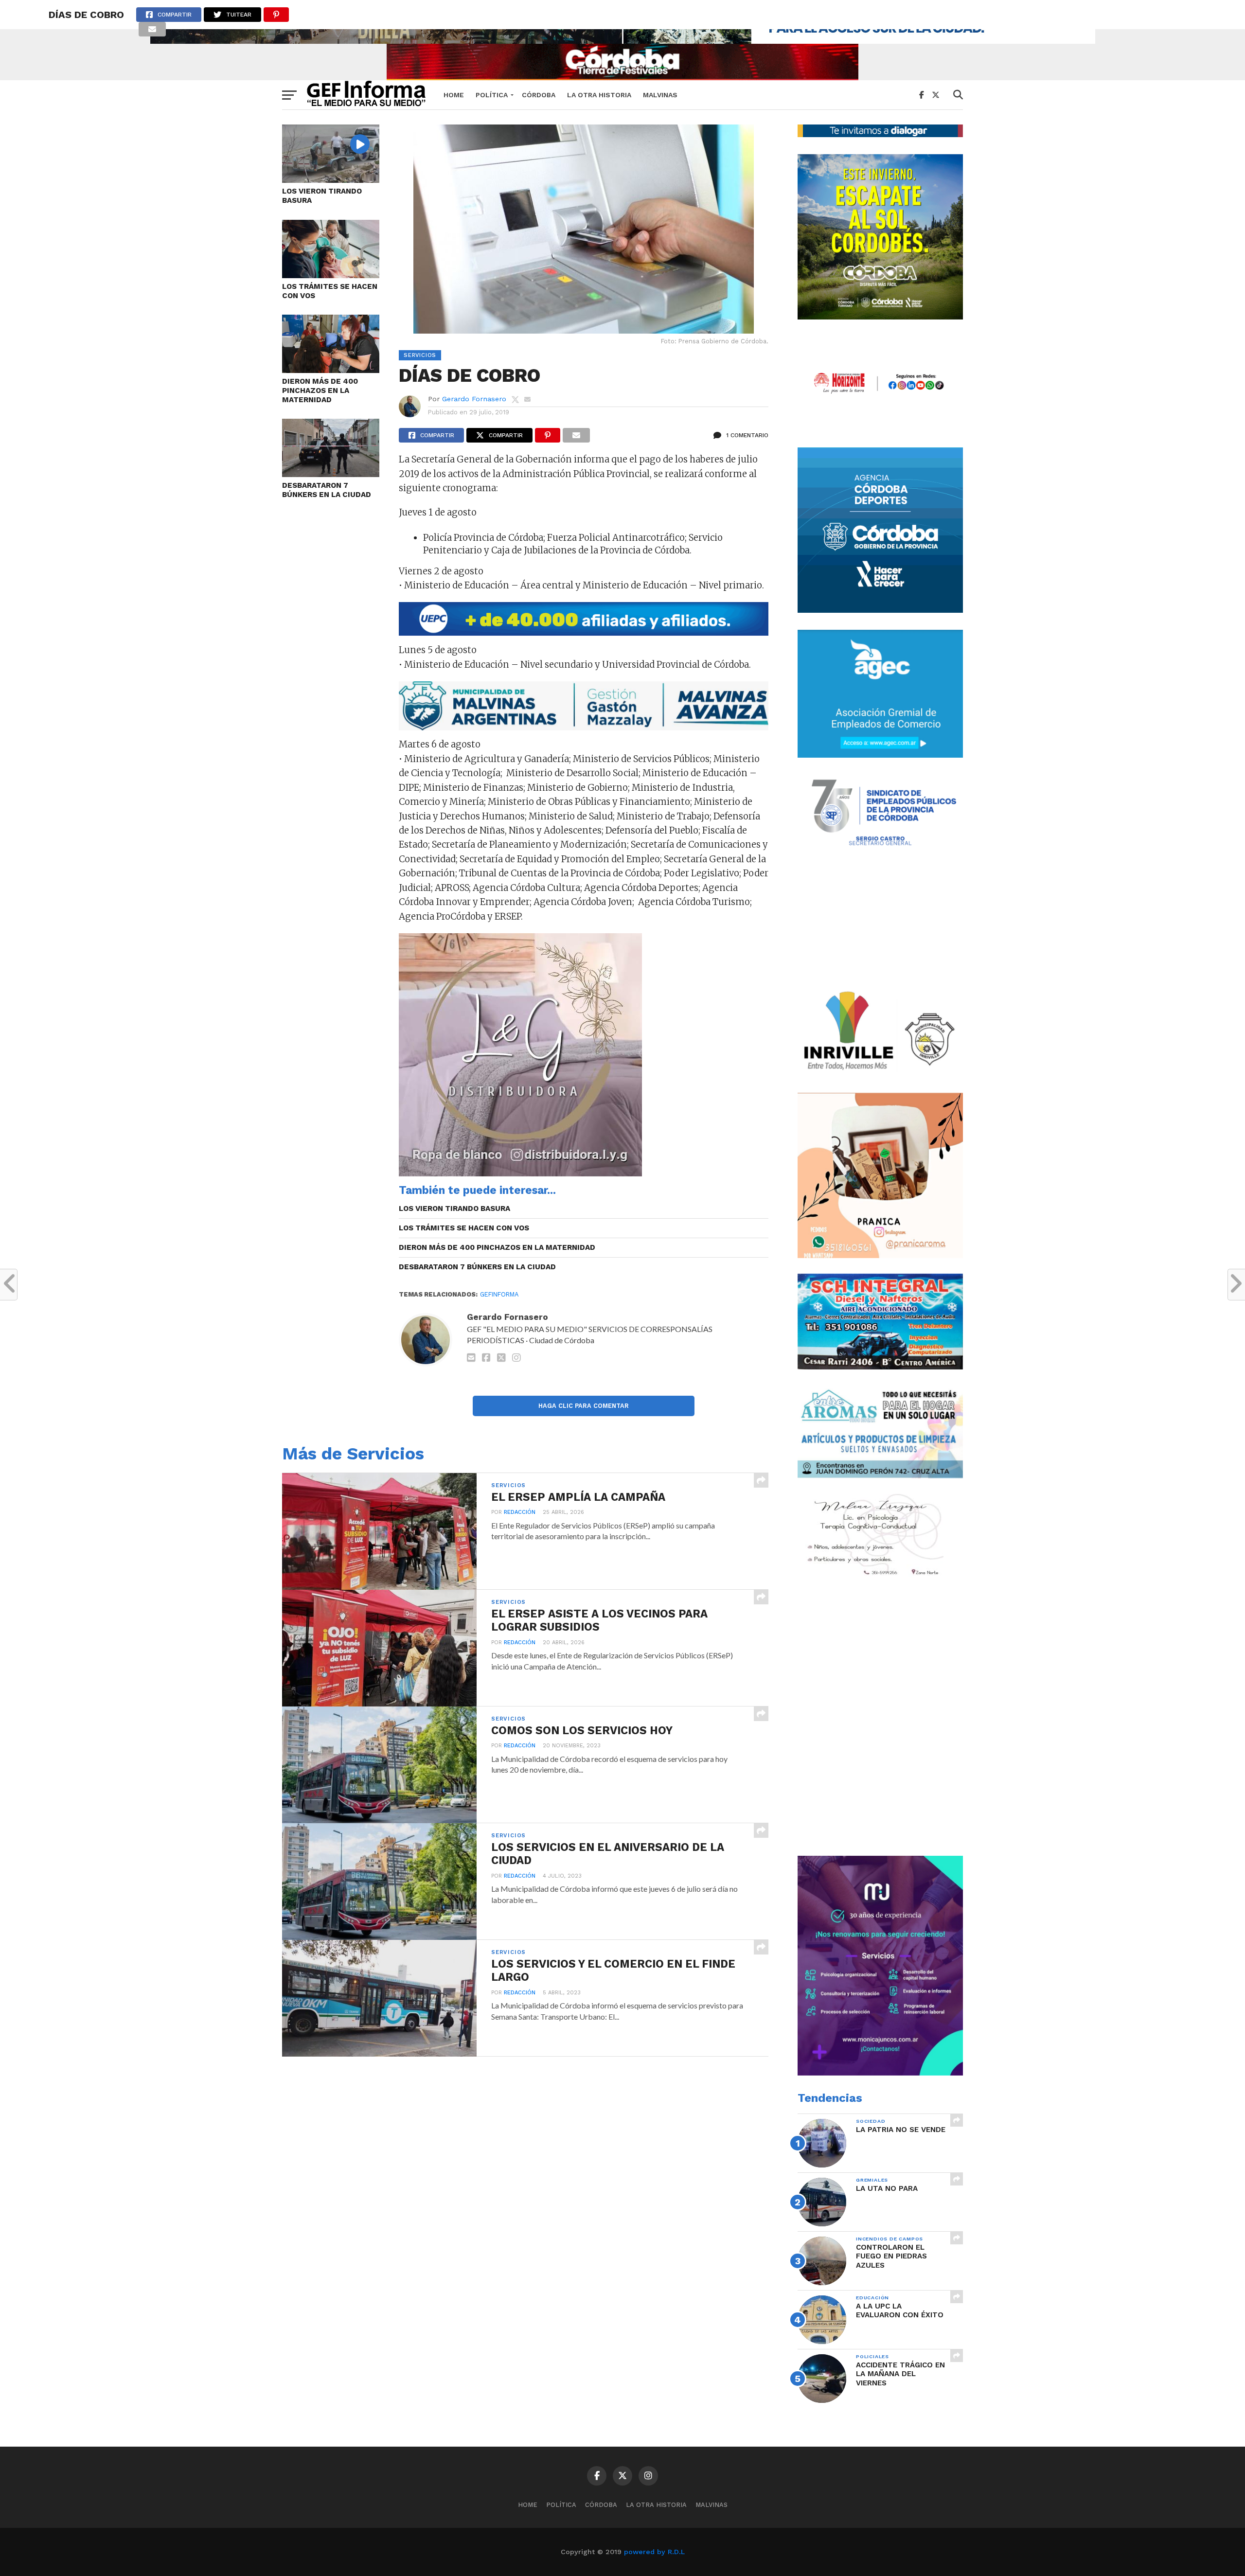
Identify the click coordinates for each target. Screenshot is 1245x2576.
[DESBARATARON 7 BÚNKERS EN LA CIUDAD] (331, 474)
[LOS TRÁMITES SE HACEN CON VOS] (331, 275)
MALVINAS (660, 95)
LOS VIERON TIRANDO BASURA (322, 196)
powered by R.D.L (654, 2552)
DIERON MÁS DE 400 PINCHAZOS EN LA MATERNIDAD (320, 390)
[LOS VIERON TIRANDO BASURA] (331, 180)
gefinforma (499, 1294)
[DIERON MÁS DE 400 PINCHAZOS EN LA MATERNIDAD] (331, 370)
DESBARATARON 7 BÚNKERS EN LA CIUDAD (327, 490)
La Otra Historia (599, 95)
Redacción (520, 1512)
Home (454, 95)
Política (492, 95)
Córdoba (539, 95)
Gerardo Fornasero (474, 399)
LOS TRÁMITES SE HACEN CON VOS (330, 291)
